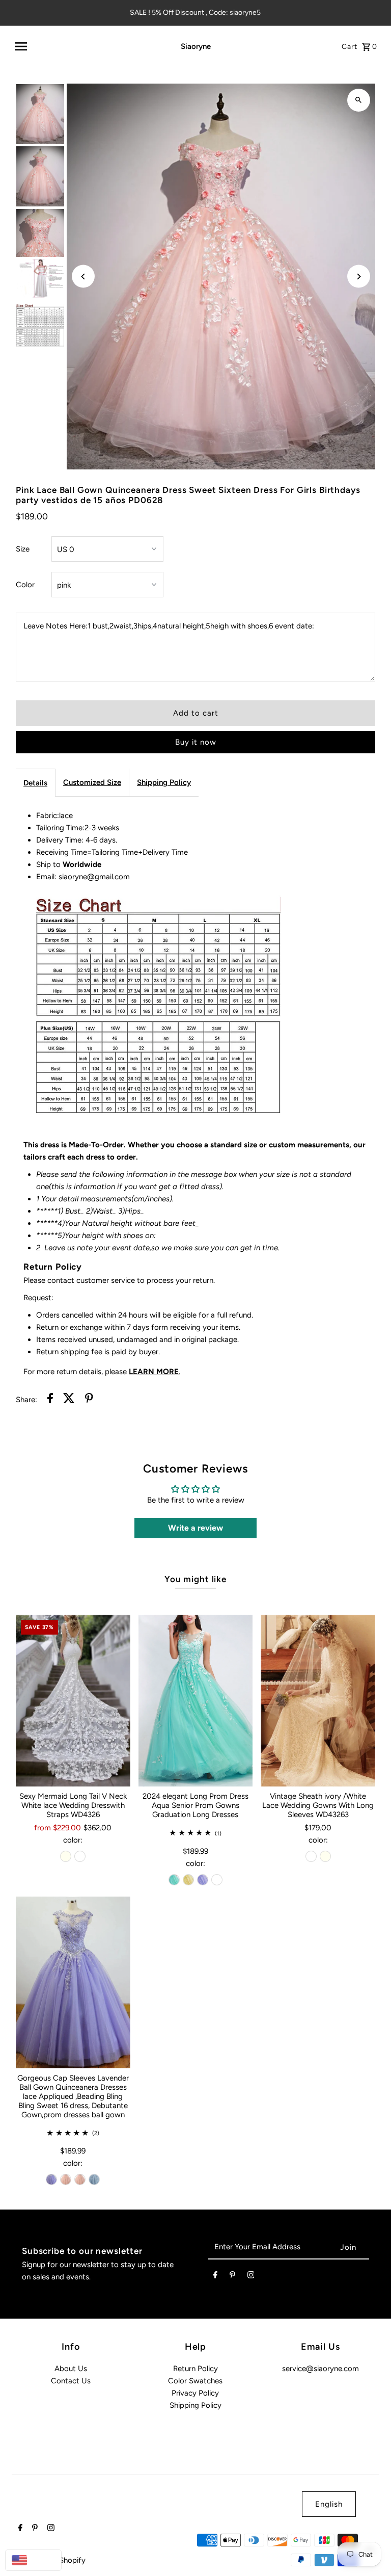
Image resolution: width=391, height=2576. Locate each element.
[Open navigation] (83, 46)
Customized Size (92, 782)
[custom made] (217, 1880)
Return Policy (195, 2369)
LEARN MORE (154, 1372)
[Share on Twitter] (69, 1400)
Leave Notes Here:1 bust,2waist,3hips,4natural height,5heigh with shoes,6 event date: (169, 626)
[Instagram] (251, 2277)
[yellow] (188, 1880)
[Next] (359, 277)
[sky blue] (94, 2179)
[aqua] (174, 1880)
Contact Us (71, 2381)
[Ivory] (66, 1856)
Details (35, 783)
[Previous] (83, 277)
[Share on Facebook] (50, 1400)
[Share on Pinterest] (89, 1400)
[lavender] (203, 1880)
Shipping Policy (164, 782)
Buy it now (196, 742)
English (329, 2504)
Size (23, 549)
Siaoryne (196, 46)
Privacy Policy (195, 2393)
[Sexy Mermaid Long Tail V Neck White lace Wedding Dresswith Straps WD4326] (73, 1701)
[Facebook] (215, 2277)
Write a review (195, 1528)
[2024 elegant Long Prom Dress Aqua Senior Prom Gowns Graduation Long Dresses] (196, 1701)
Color (25, 585)
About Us (71, 2369)
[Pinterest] (232, 2277)
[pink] (66, 2179)
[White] (80, 1856)
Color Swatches (195, 2381)
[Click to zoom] (359, 100)
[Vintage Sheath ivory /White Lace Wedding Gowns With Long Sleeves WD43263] (318, 1701)
